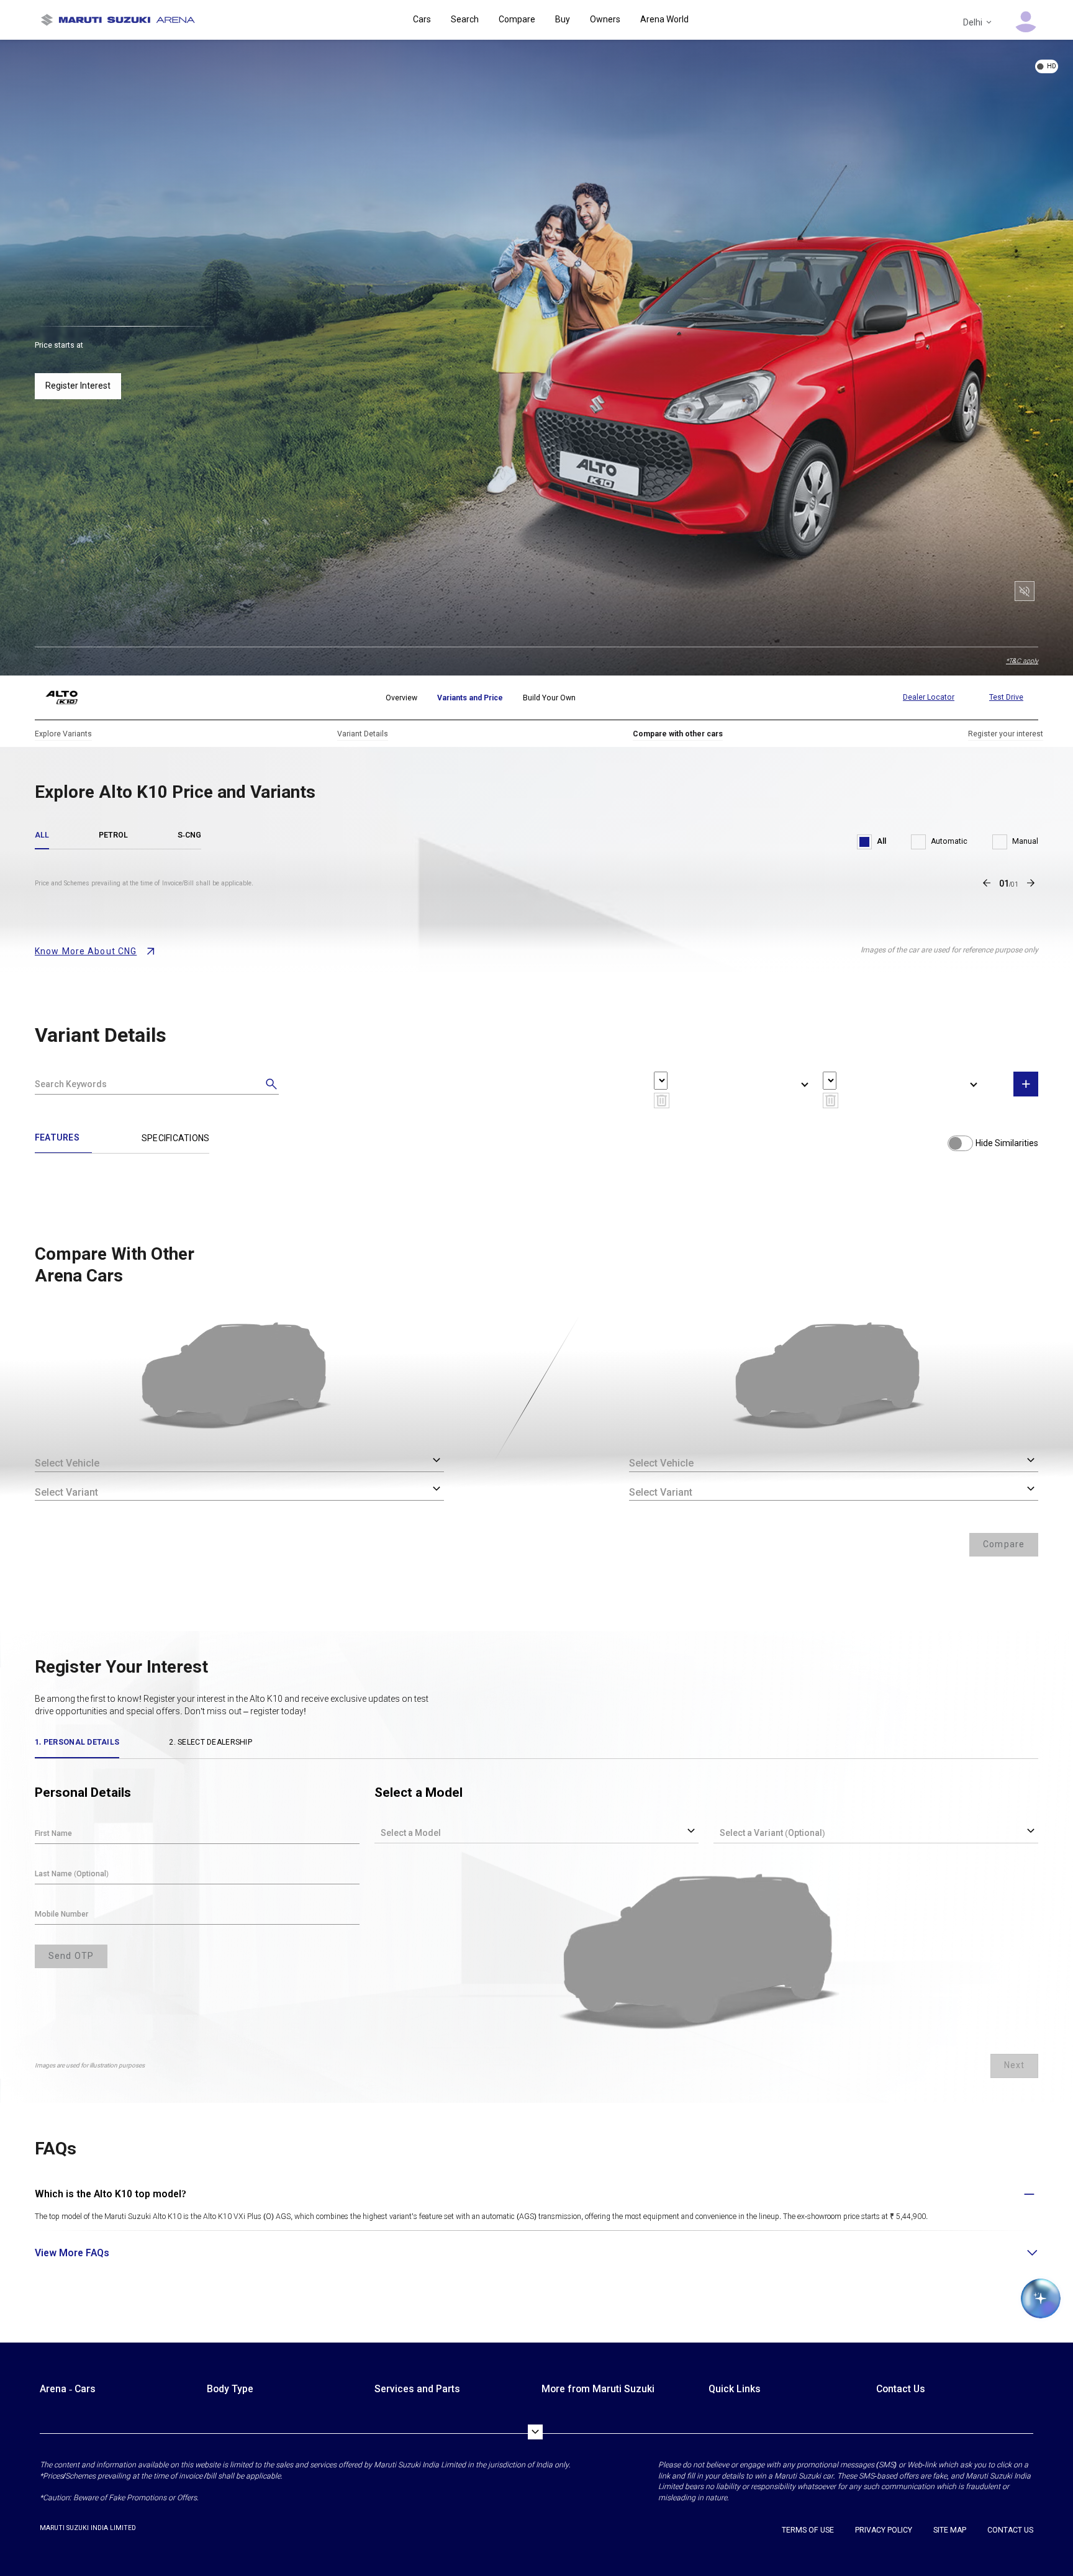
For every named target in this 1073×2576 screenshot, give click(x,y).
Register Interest (78, 386)
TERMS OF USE (808, 2530)
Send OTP (71, 1956)
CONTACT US (1010, 2530)
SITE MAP (950, 2530)
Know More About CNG (86, 951)
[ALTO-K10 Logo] (71, 698)
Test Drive (1006, 697)
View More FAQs (72, 2253)
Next (1014, 2065)
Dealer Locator (929, 697)
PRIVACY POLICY (884, 2530)
